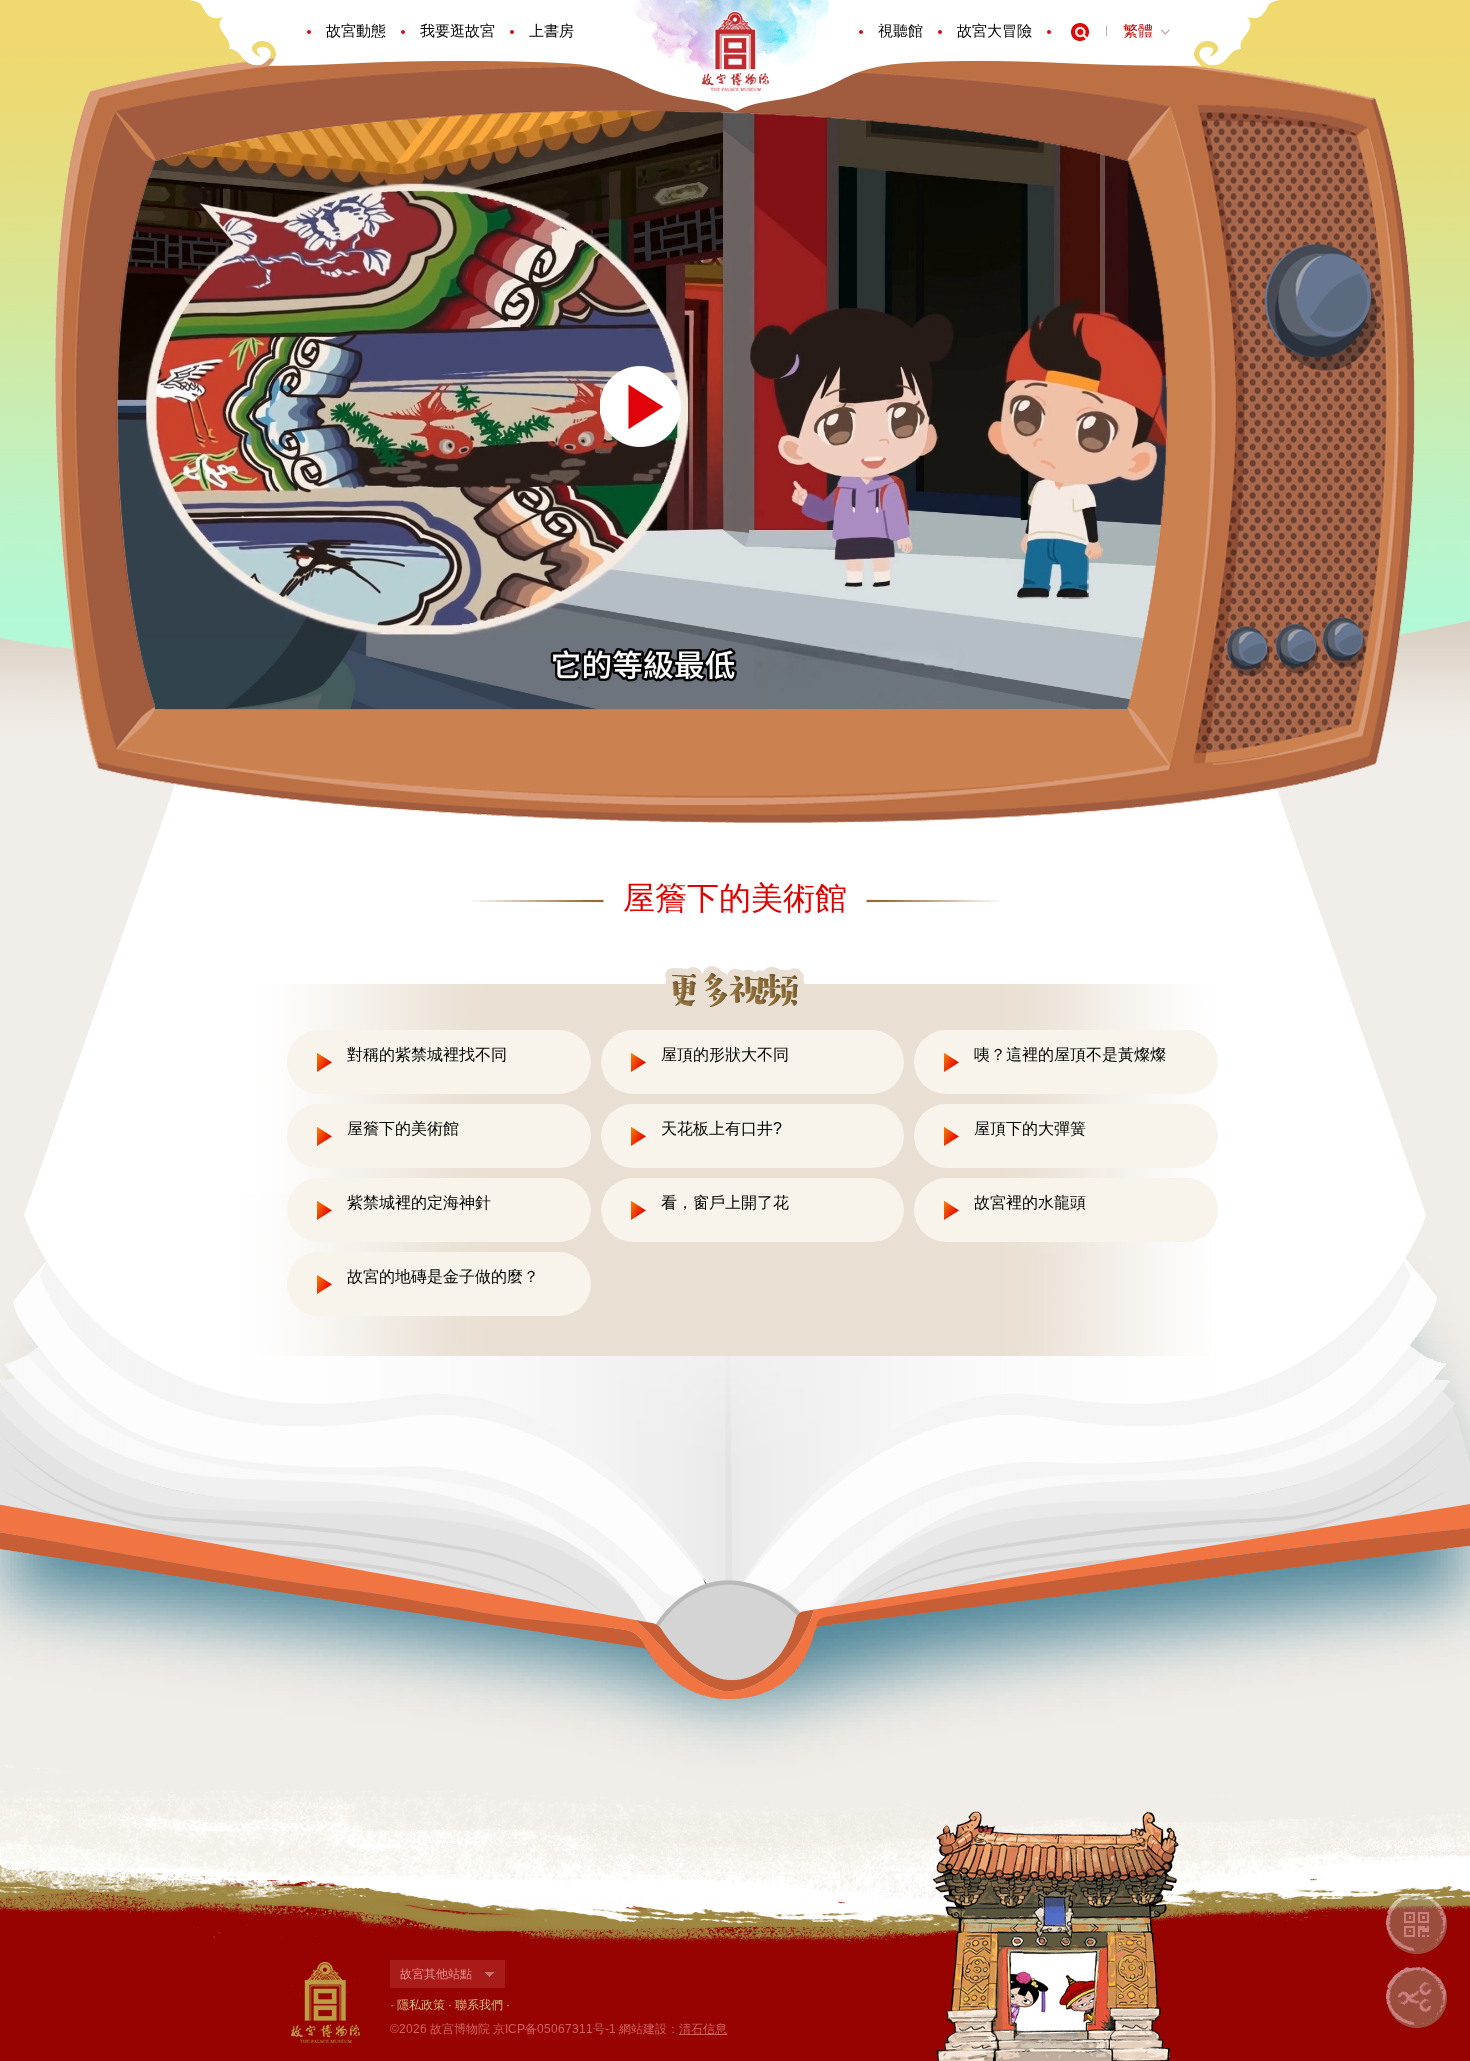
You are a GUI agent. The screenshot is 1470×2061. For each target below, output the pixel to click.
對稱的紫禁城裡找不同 (427, 1054)
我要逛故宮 (457, 30)
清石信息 (703, 2029)
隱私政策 (421, 2005)
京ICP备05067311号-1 (554, 2029)
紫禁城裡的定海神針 (419, 1202)
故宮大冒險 (994, 30)
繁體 (1138, 30)
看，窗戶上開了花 (725, 1202)
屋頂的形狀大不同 (725, 1054)
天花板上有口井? (721, 1128)
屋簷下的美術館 (403, 1128)
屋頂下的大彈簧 (1030, 1128)
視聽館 (900, 30)
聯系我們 (479, 2005)
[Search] (1080, 32)
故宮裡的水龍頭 (1030, 1202)
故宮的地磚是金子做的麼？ (443, 1276)
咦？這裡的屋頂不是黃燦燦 (1070, 1054)
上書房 (551, 30)
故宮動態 (356, 30)
